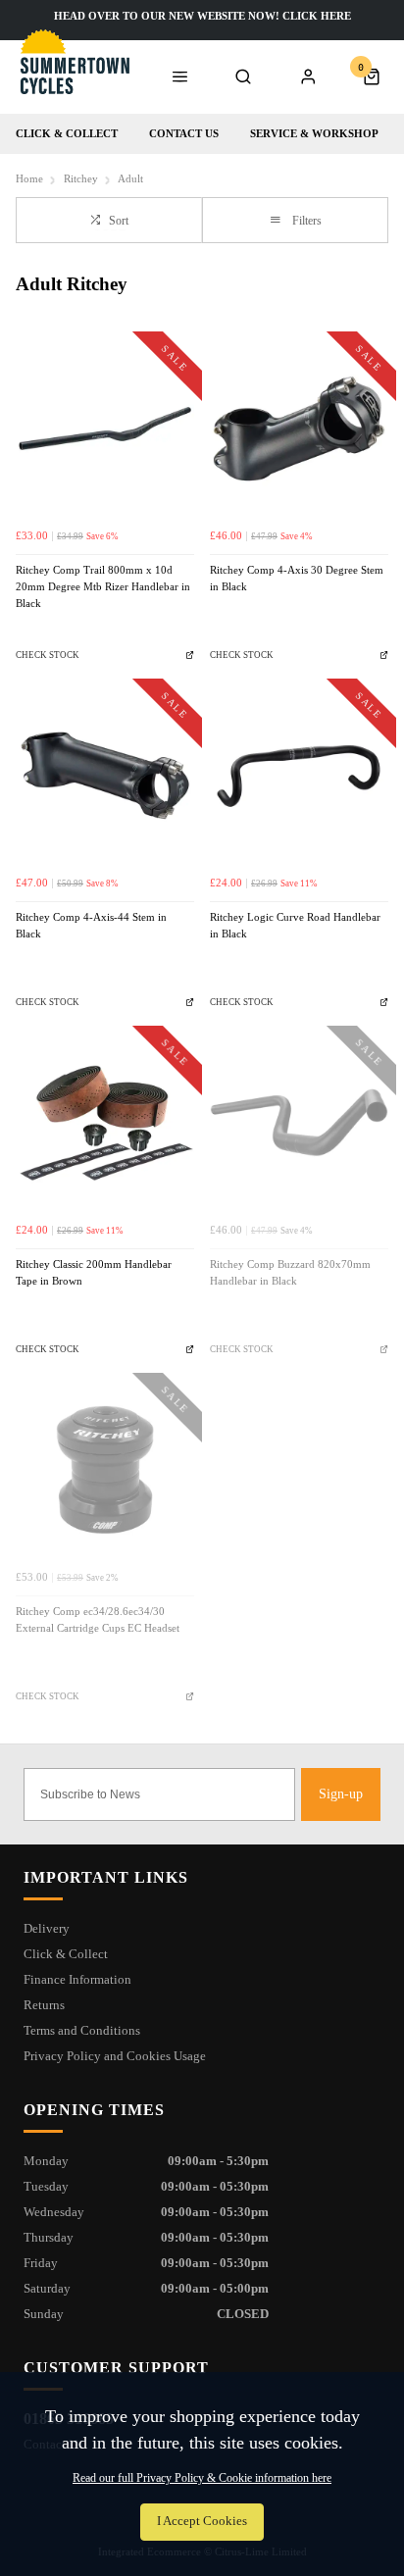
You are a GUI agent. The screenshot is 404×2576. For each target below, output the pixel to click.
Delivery (47, 1928)
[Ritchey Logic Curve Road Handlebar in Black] (299, 776)
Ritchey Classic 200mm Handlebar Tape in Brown (94, 1273)
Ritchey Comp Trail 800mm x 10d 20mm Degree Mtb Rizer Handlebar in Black (103, 586)
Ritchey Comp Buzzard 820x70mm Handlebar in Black (290, 1273)
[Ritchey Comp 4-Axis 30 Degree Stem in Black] (299, 429)
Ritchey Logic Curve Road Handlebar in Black (295, 926)
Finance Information (77, 1979)
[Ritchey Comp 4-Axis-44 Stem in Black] (105, 776)
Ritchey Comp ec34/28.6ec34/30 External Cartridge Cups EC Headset (98, 1620)
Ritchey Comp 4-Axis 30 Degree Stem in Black (297, 579)
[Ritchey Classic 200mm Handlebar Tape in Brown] (105, 1123)
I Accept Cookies (202, 2521)
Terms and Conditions (82, 2030)
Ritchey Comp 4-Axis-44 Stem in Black (91, 926)
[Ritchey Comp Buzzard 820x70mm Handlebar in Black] (299, 1123)
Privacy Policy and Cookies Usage (115, 2056)
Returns (44, 2005)
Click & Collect (67, 133)
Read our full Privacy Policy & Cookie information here (202, 2478)
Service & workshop (314, 133)
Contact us (184, 133)
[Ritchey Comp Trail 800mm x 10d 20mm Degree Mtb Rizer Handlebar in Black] (105, 429)
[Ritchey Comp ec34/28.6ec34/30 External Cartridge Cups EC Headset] (105, 1470)
